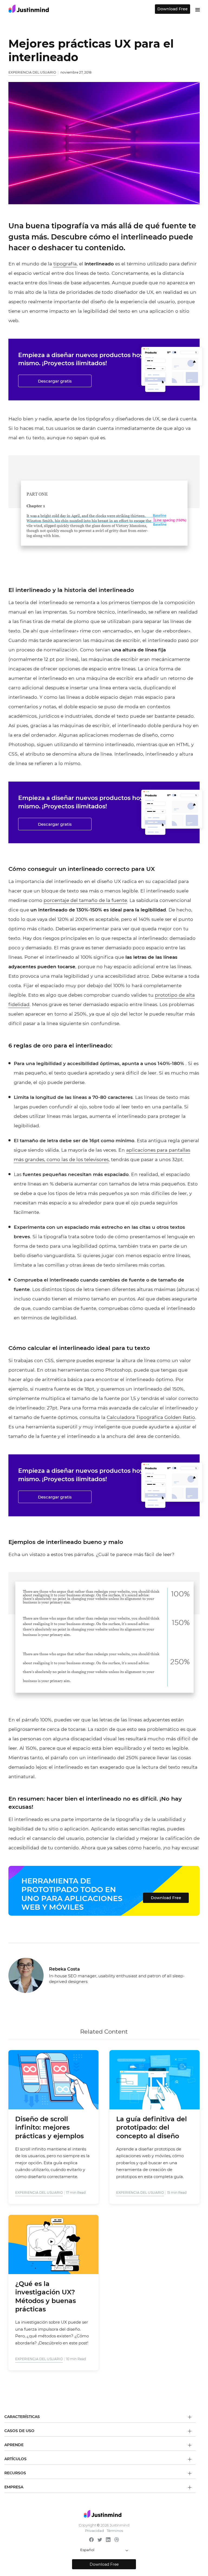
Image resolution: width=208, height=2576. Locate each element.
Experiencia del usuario (32, 72)
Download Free (173, 9)
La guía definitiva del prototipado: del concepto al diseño (152, 2127)
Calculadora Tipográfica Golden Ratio (151, 1417)
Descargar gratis (55, 381)
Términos (115, 2531)
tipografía (65, 264)
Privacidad (95, 2531)
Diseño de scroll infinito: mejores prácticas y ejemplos (49, 2127)
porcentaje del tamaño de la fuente (85, 900)
